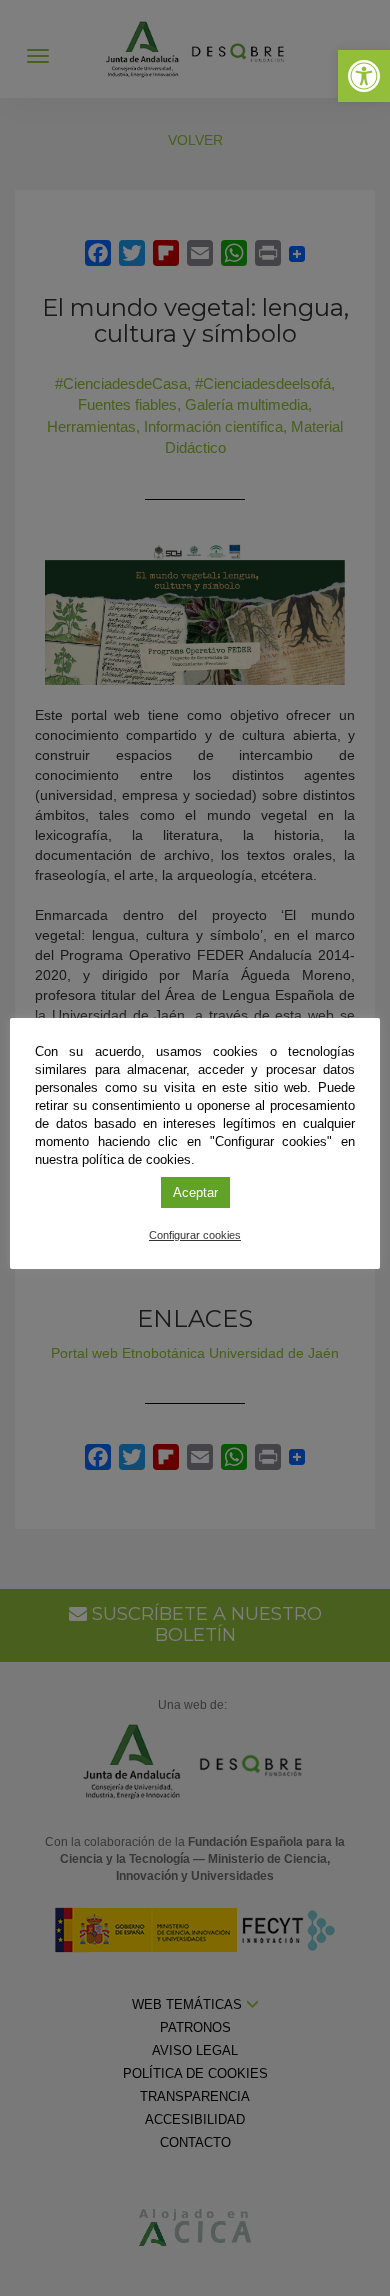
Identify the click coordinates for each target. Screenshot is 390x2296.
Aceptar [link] (195, 1192)
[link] (364, 76)
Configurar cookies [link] (195, 1235)
